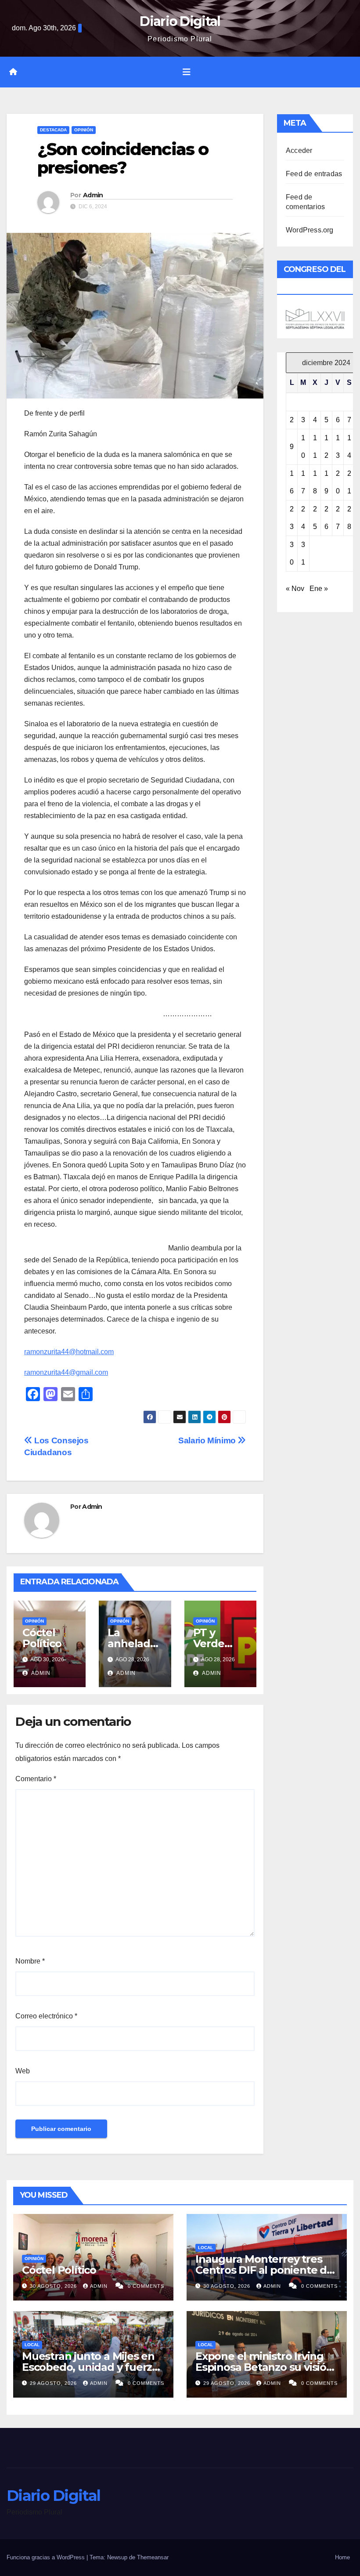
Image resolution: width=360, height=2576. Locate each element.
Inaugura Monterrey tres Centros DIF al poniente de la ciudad (264, 2270)
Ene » (319, 589)
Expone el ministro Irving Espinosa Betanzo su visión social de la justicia (264, 2367)
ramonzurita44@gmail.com (66, 1372)
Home (342, 2557)
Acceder (299, 150)
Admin (93, 195)
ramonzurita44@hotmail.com (69, 1352)
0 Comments (146, 2286)
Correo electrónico (46, 2016)
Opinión (84, 130)
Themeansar (153, 2557)
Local (205, 2248)
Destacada (53, 130)
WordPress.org (310, 230)
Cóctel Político (42, 1638)
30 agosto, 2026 (54, 2286)
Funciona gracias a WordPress (47, 2557)
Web (23, 2071)
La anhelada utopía (132, 1643)
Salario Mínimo (208, 1440)
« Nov (295, 589)
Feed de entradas (314, 174)
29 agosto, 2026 (54, 2383)
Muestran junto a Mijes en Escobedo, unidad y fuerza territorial (90, 2367)
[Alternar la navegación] (187, 72)
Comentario (36, 1779)
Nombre (30, 1961)
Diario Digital (180, 21)
